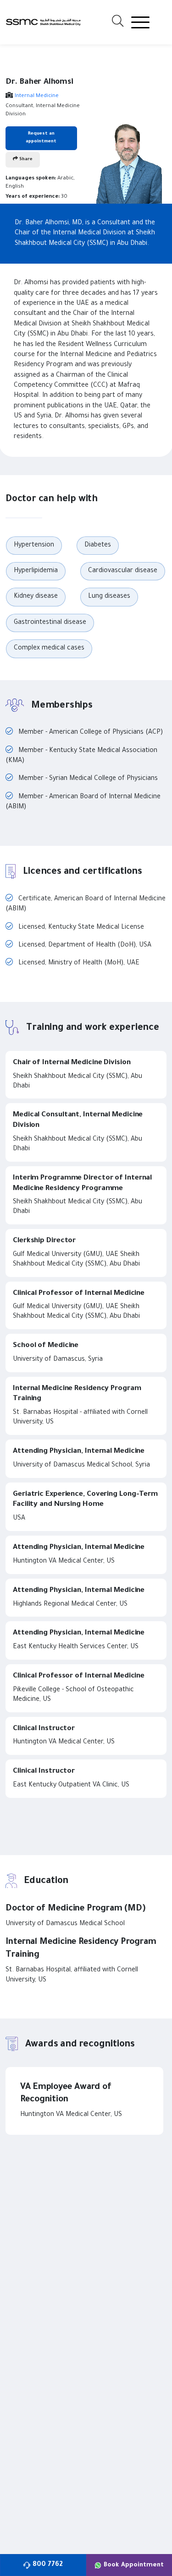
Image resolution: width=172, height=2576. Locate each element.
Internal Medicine (37, 96)
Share (25, 160)
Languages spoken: (31, 179)
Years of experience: (33, 197)
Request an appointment (41, 138)
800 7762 (48, 2565)
